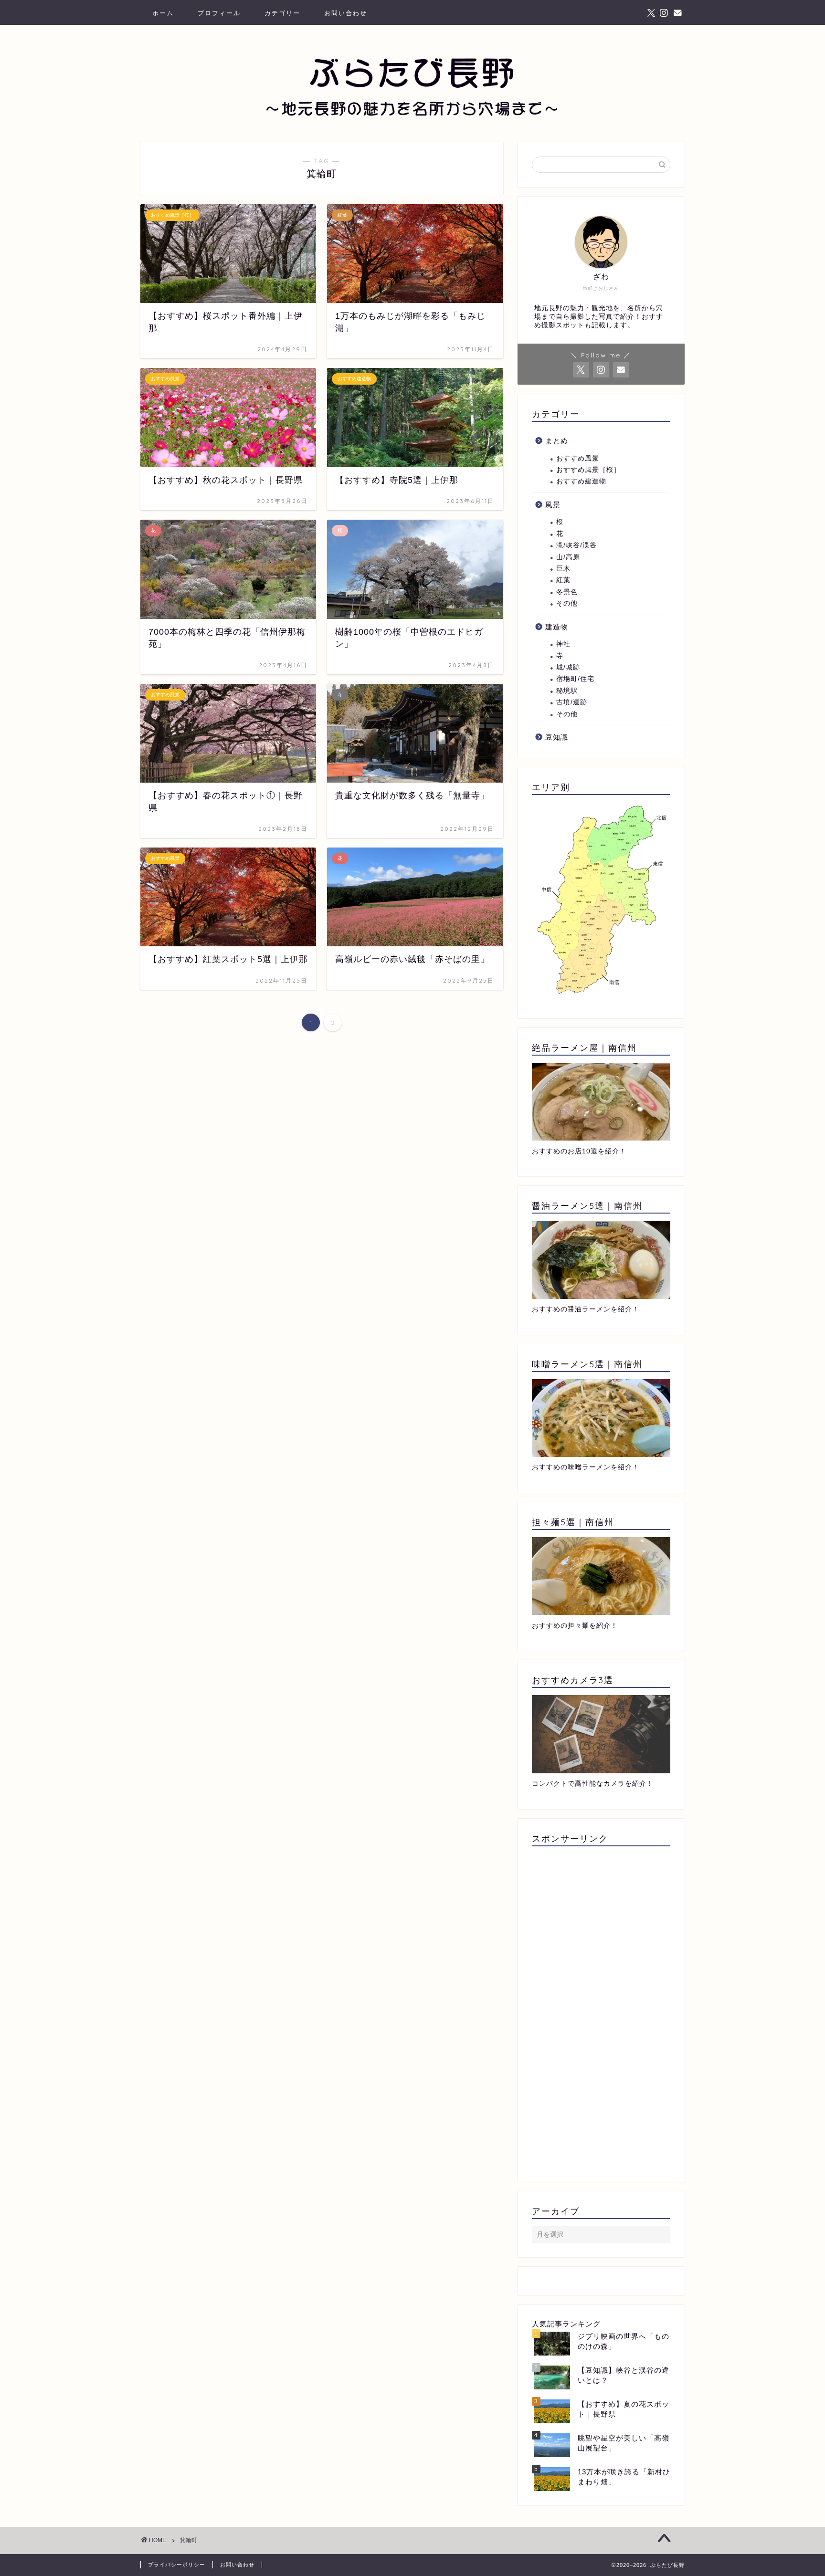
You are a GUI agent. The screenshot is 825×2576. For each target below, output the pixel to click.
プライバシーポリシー (177, 2565)
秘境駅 (567, 691)
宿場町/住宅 (575, 679)
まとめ (557, 441)
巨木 (563, 569)
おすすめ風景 (578, 458)
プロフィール (219, 13)
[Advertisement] (601, 2011)
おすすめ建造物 (581, 481)
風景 (553, 505)
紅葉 (563, 580)
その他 (567, 603)
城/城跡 (568, 667)
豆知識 (557, 737)
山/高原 (568, 557)
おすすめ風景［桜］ (588, 470)
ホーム (163, 13)
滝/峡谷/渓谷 (576, 545)
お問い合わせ (346, 13)
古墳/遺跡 (572, 702)
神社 (563, 644)
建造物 (557, 627)
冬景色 (567, 592)
